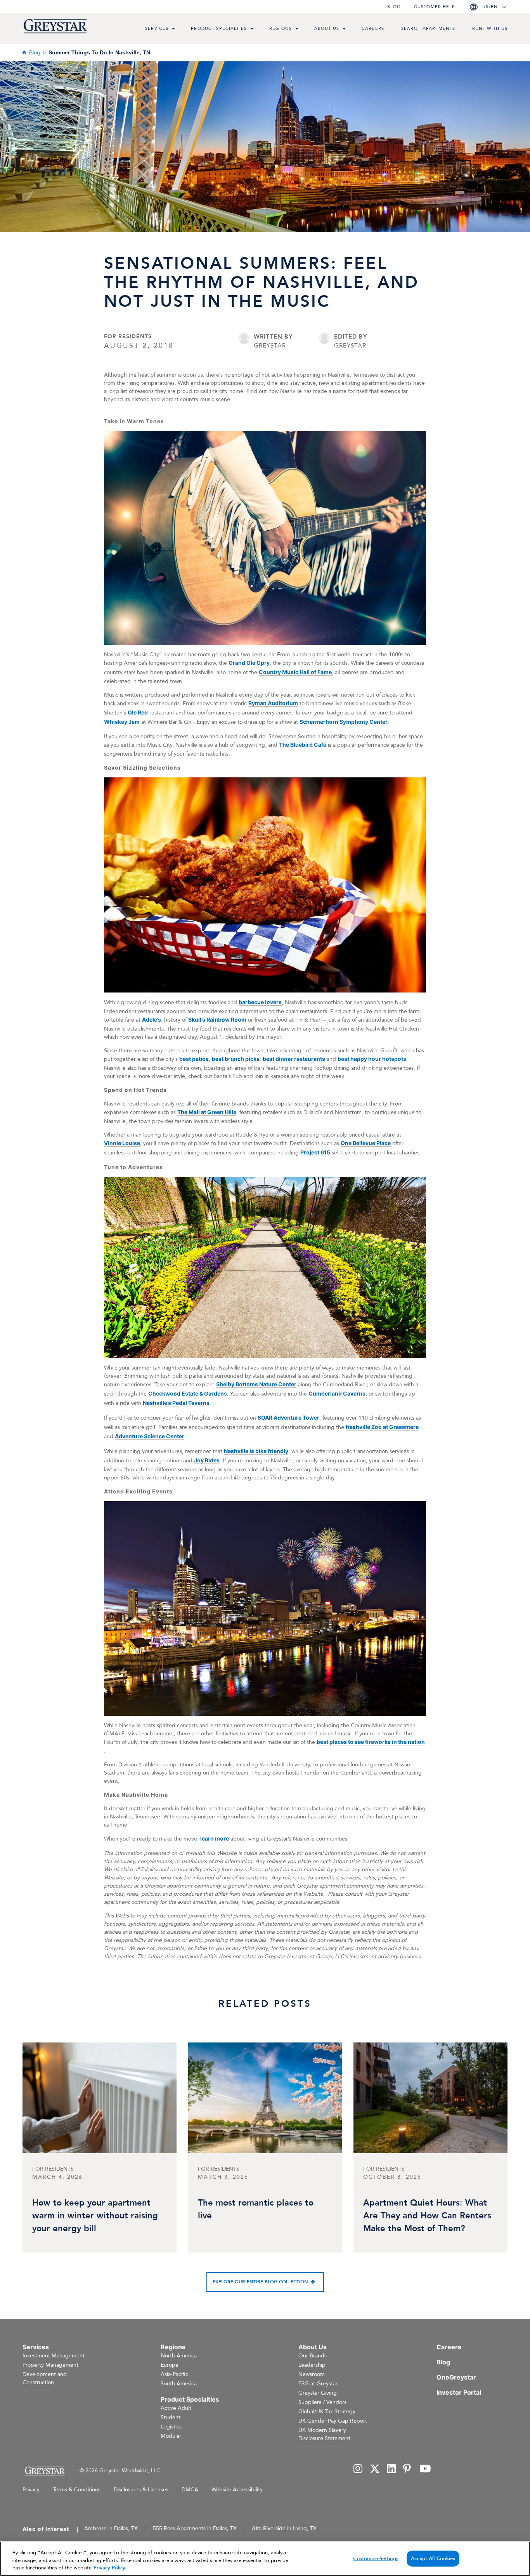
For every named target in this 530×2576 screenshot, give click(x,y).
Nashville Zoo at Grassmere (382, 1427)
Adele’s (152, 1019)
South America (179, 2384)
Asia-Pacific (174, 2374)
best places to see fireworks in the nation (371, 1742)
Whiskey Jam (122, 722)
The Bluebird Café (303, 745)
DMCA (190, 2490)
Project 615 (315, 1152)
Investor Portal (459, 2392)
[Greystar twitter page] (375, 2469)
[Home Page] (44, 2471)
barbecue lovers (260, 1002)
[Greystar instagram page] (358, 2469)
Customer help (435, 7)
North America (179, 2356)
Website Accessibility (237, 2490)
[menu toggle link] (173, 30)
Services (157, 29)
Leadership (312, 2365)
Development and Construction (45, 2378)
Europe (170, 2365)
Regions (281, 29)
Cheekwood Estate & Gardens (188, 1393)
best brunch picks (236, 1059)
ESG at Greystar (318, 2384)
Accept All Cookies (433, 2558)
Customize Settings (376, 2558)
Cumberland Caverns (337, 1393)
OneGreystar (456, 2377)
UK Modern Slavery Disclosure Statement (324, 2434)
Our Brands (313, 2356)
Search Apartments (428, 29)
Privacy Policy (109, 2568)
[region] (265, 2559)
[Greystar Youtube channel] (425, 2469)
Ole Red (138, 712)
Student (171, 2417)
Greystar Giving (318, 2393)
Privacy (31, 2490)
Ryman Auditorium (273, 703)
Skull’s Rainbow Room (217, 1019)
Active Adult (176, 2408)
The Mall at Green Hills (207, 1112)
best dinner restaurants (294, 1059)
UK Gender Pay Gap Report (333, 2421)
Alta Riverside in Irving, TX (284, 2528)
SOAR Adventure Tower (288, 1417)
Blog (394, 7)
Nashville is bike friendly (256, 1451)
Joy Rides (207, 1460)
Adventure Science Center (150, 1436)
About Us (327, 29)
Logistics (171, 2427)
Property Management (50, 2365)
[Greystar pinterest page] (408, 2469)
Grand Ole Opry (249, 663)
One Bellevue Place (366, 1143)
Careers (373, 29)
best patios (194, 1059)
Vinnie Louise (122, 1143)
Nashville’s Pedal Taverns (176, 1403)
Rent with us (490, 29)
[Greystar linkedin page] (391, 2469)
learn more (215, 1838)
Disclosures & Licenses (141, 2490)
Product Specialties (219, 29)
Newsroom (312, 2374)
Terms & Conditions (77, 2490)
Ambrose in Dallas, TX (111, 2528)
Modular (171, 2436)
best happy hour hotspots (372, 1059)
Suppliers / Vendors (322, 2402)
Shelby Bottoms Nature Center (256, 1384)
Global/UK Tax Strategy (327, 2412)
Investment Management (54, 2356)
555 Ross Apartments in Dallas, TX (195, 2528)
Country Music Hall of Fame (295, 672)
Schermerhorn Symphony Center (344, 722)
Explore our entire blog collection (260, 2282)
